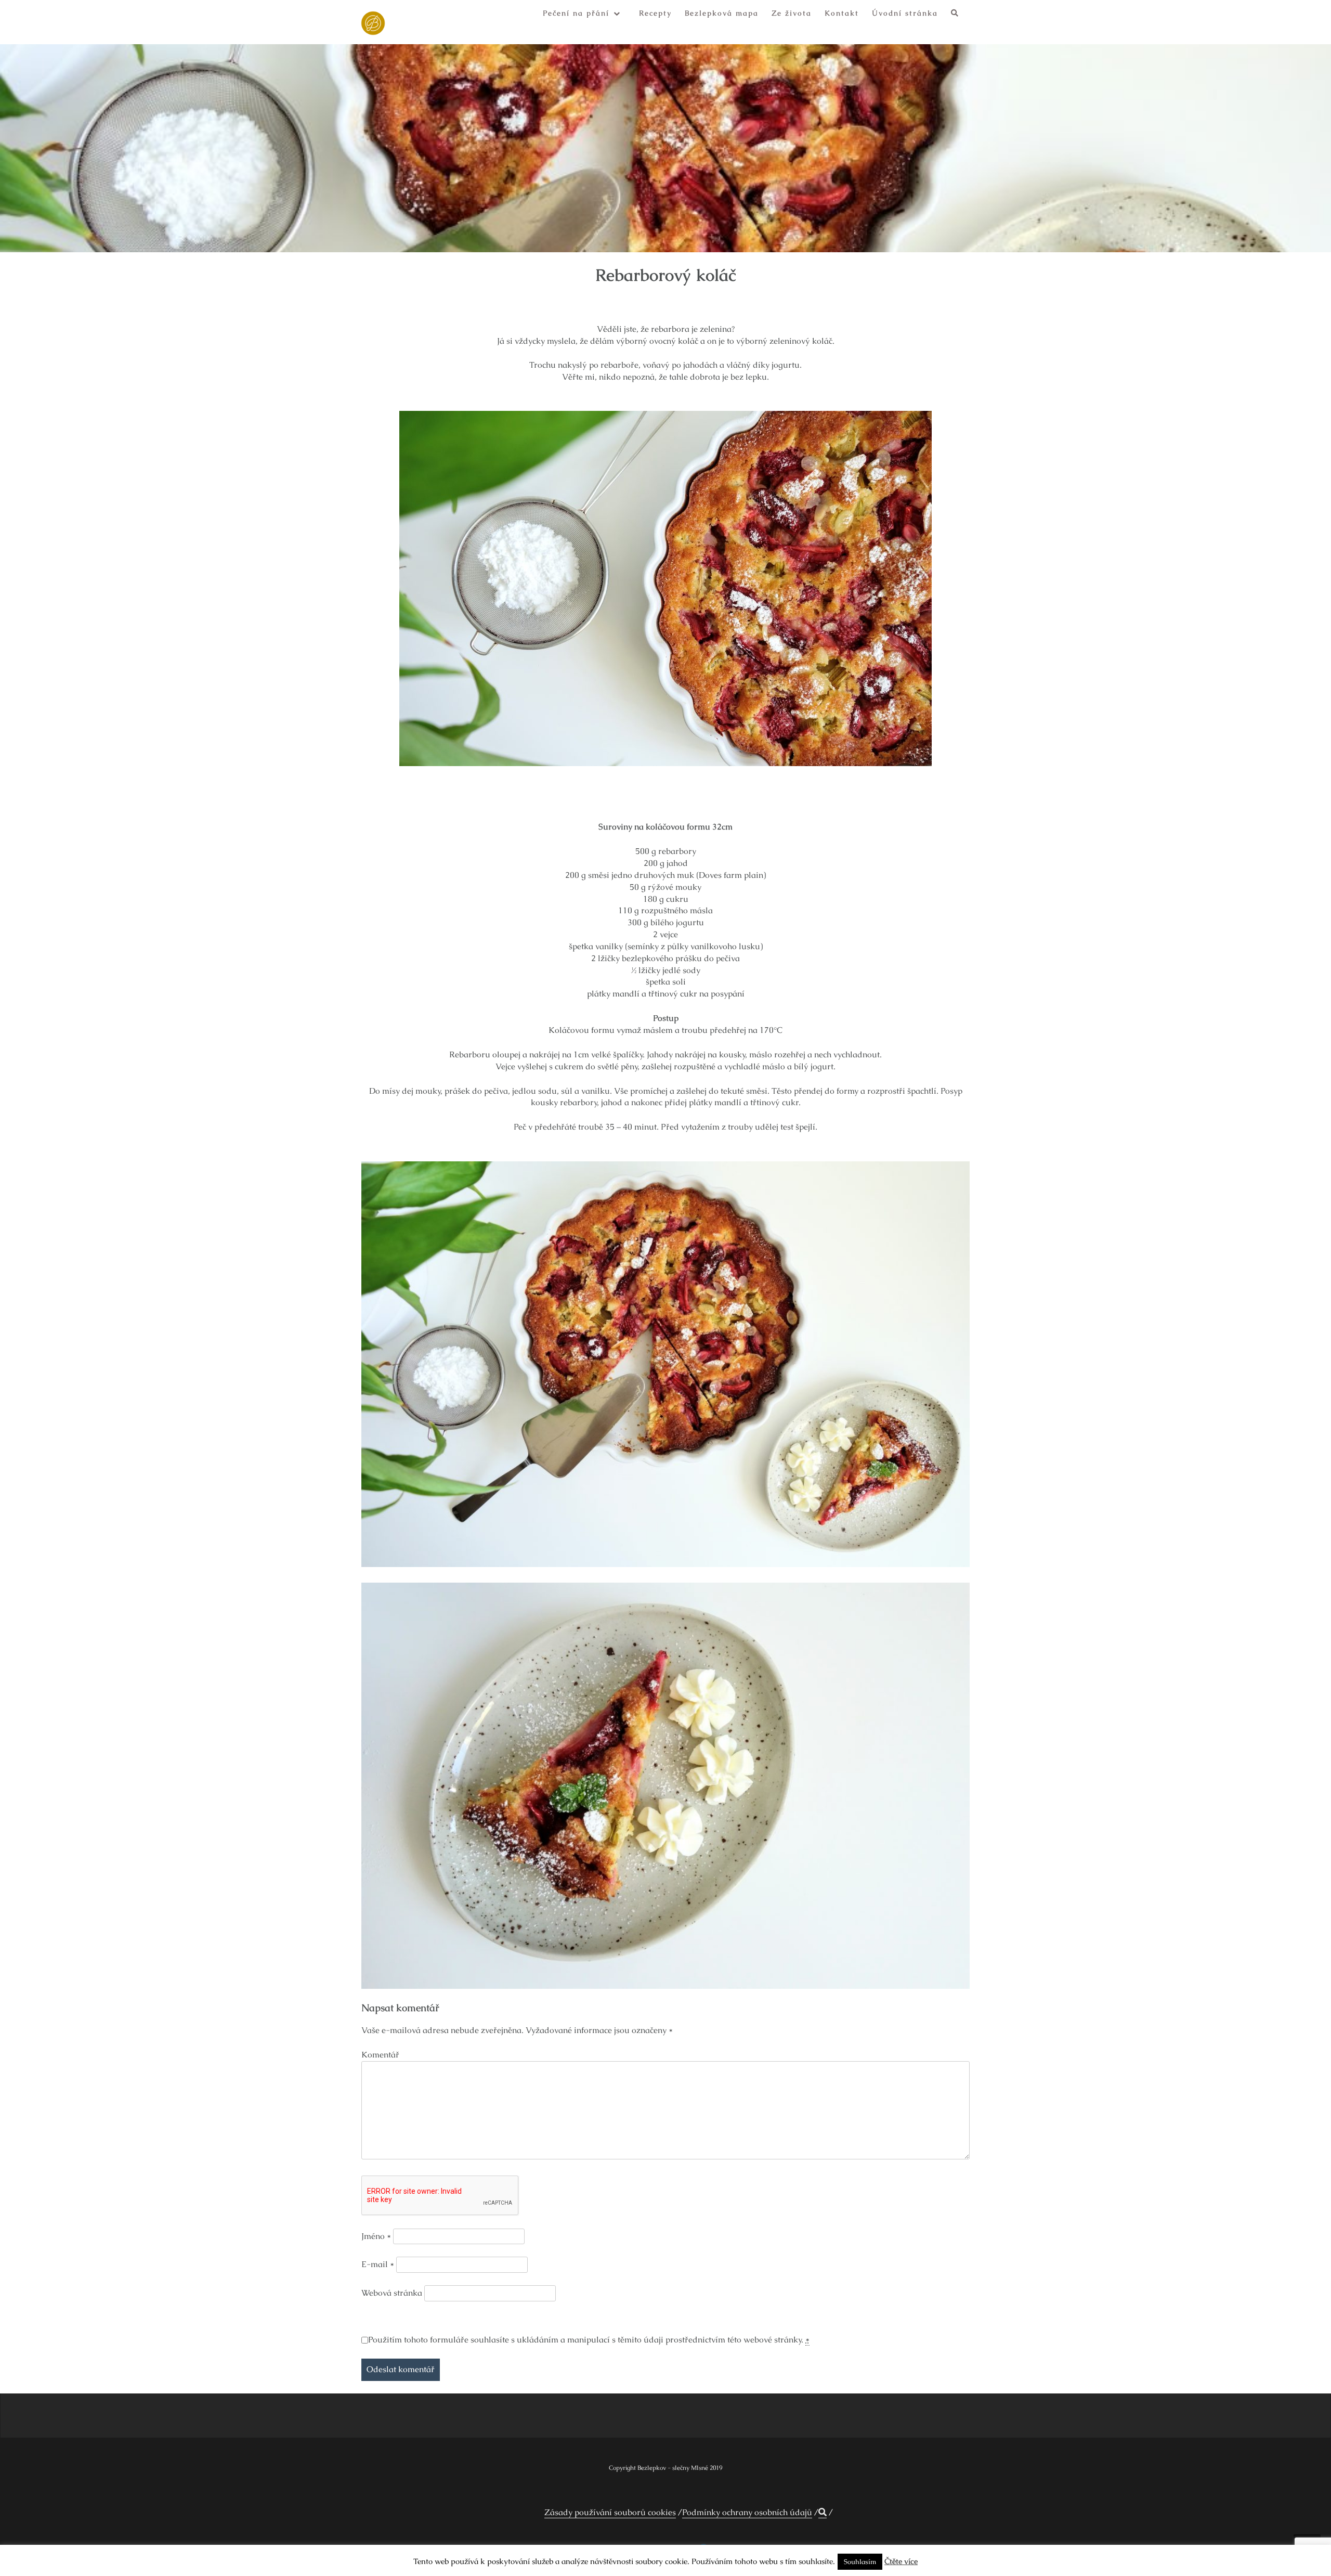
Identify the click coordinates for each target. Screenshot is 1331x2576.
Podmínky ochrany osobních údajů (747, 2512)
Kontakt (842, 13)
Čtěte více (901, 2561)
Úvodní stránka (905, 13)
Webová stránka (392, 2293)
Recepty (655, 13)
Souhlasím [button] (860, 2562)
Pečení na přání (576, 13)
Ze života (792, 13)
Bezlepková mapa (722, 13)
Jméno (376, 2236)
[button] (955, 15)
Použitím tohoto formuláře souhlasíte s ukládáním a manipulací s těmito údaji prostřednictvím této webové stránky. (589, 2340)
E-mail (378, 2264)
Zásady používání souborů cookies (610, 2512)
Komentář (380, 2055)
